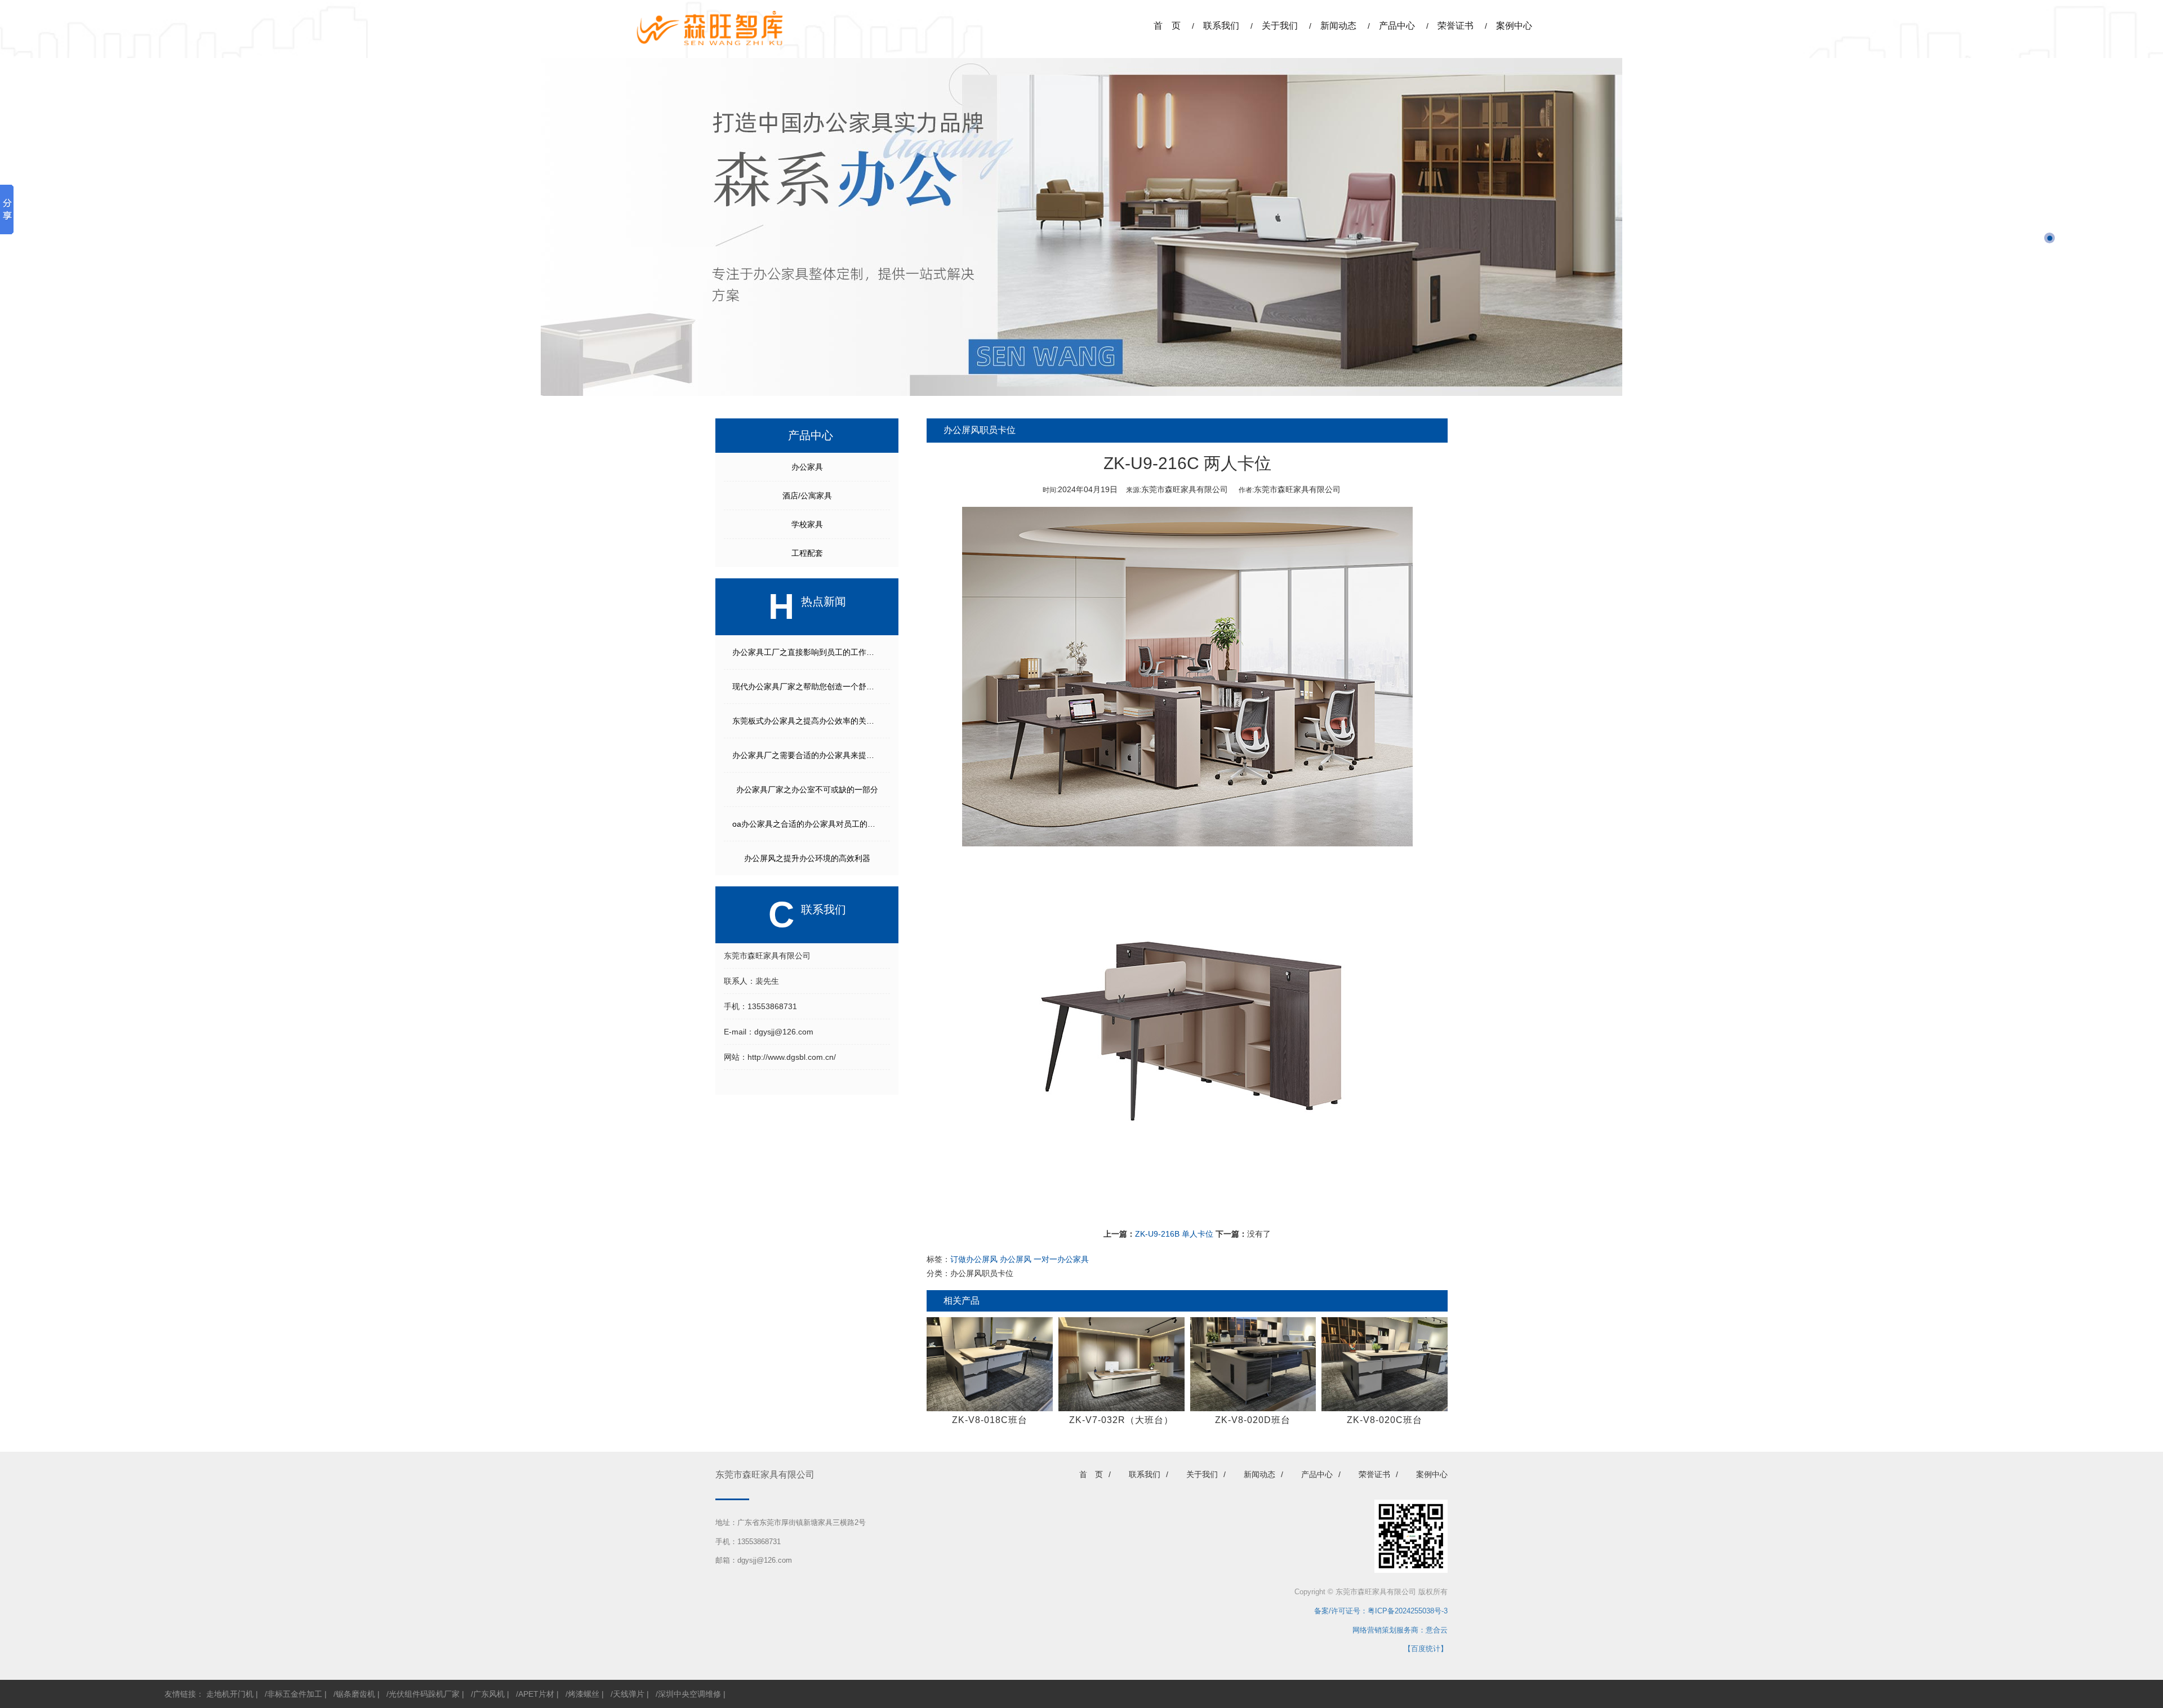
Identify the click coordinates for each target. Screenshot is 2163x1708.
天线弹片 (629, 1694)
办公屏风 (1016, 1259)
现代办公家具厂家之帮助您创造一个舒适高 (807, 686)
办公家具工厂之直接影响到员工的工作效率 (807, 652)
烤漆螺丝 (584, 1694)
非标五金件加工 (295, 1694)
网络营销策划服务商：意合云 (1400, 1630)
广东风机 (489, 1694)
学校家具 (807, 524)
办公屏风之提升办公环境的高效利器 (807, 858)
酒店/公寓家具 (807, 496)
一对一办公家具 (1061, 1259)
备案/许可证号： (1337, 1611)
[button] (2049, 238)
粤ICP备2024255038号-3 (1408, 1611)
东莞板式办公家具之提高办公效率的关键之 (807, 721)
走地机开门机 (230, 1694)
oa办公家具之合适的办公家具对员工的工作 (808, 824)
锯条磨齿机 (355, 1694)
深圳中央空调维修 (689, 1694)
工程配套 (807, 553)
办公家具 (807, 467)
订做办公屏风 (974, 1259)
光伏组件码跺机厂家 (424, 1694)
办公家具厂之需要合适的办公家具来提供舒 (807, 755)
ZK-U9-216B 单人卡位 (1174, 1234)
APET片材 (536, 1694)
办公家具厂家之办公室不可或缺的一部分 (807, 790)
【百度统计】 (1426, 1649)
